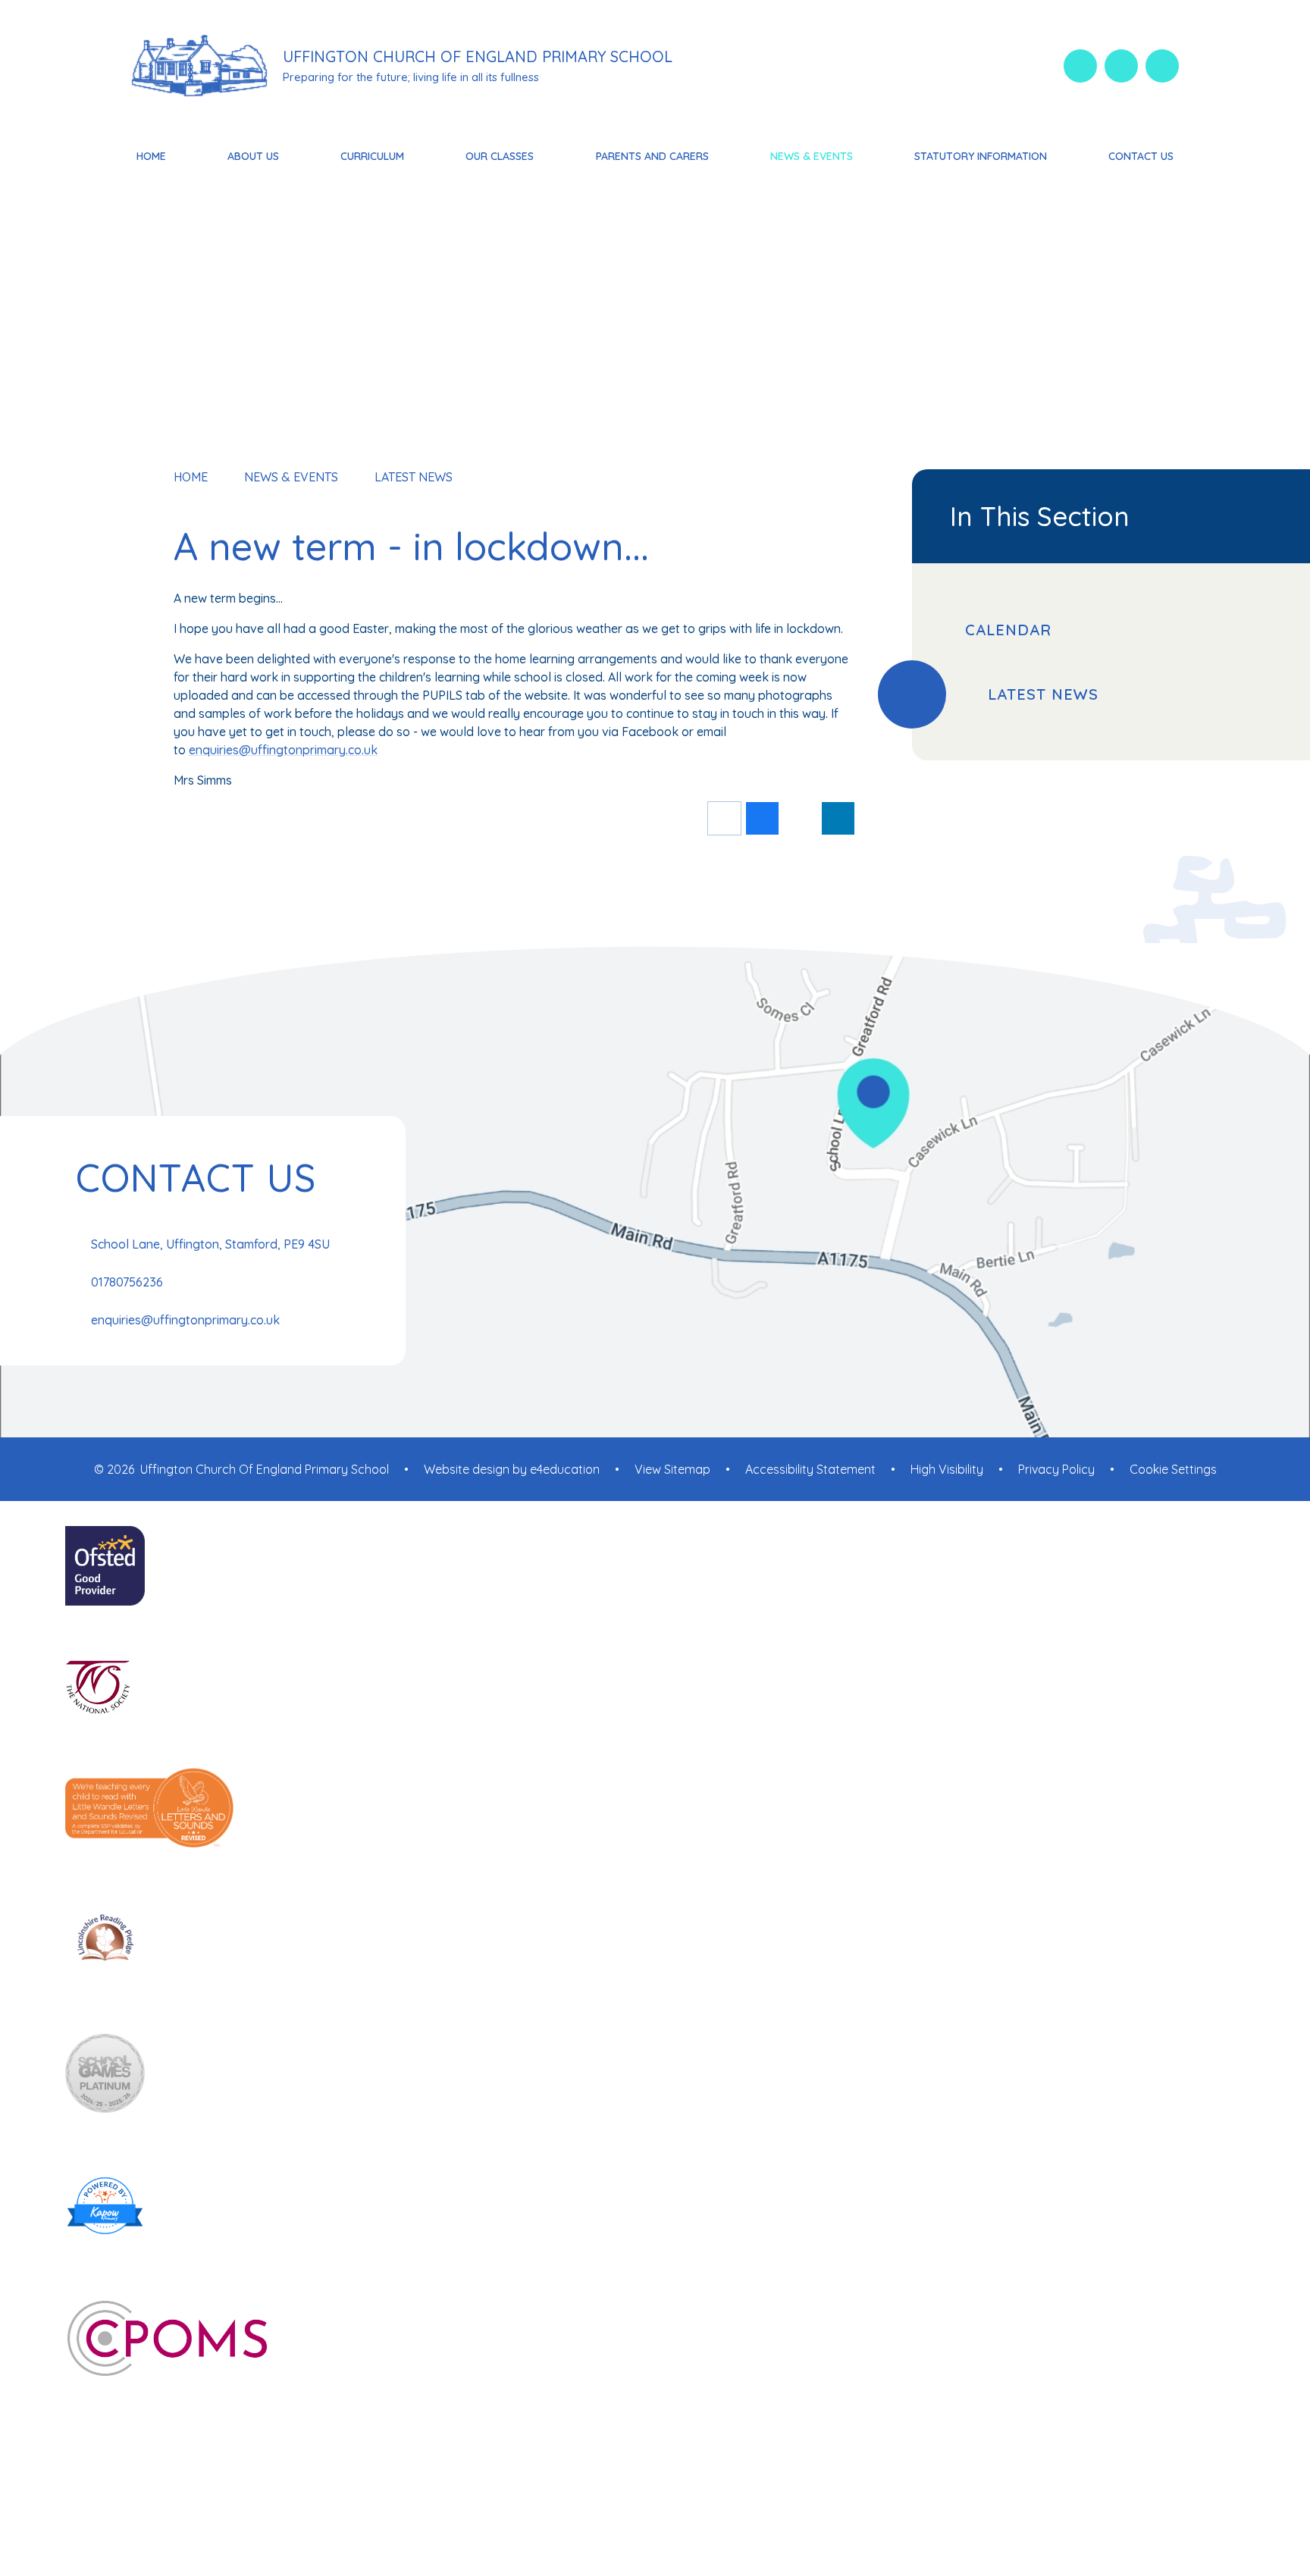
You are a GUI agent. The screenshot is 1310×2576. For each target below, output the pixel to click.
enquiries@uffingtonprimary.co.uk (283, 750)
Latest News (414, 477)
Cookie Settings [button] (1173, 1469)
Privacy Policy (1056, 1469)
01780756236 (127, 1282)
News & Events (291, 477)
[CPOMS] (655, 2340)
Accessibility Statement (810, 1469)
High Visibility (947, 1469)
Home (191, 477)
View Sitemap (672, 1469)
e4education (565, 1469)
